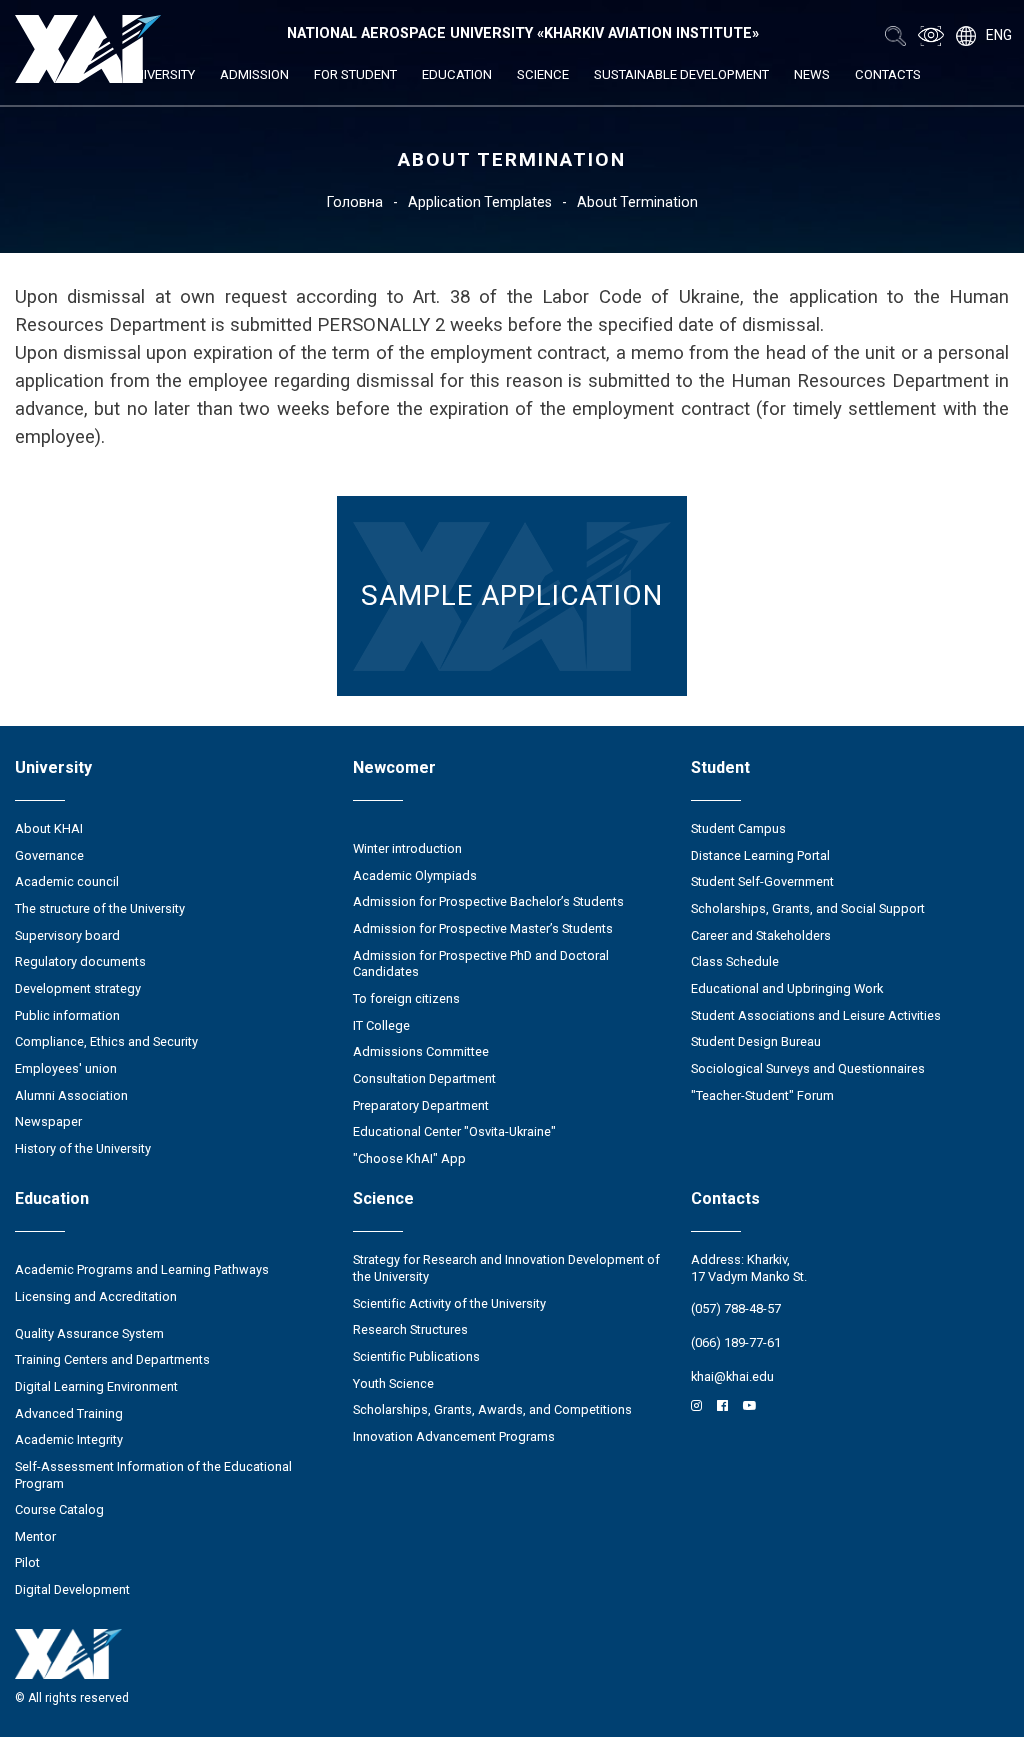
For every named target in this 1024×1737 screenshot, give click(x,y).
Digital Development (72, 1589)
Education (457, 74)
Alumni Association (71, 1095)
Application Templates (480, 202)
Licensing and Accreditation (96, 1296)
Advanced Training (69, 1413)
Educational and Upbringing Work (787, 988)
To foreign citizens (406, 998)
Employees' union (66, 1068)
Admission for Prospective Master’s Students (483, 928)
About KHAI (49, 828)
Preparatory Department (421, 1105)
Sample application (512, 595)
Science (543, 74)
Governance (49, 855)
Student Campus (738, 828)
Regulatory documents (80, 961)
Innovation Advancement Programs (454, 1436)
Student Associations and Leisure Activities (816, 1015)
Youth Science (393, 1383)
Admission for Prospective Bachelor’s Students (488, 901)
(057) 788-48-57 (736, 1308)
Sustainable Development (681, 74)
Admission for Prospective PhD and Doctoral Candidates (481, 964)
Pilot (27, 1562)
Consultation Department (424, 1078)
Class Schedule (735, 961)
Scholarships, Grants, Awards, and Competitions (492, 1409)
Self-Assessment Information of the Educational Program (153, 1475)
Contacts (888, 74)
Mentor (35, 1536)
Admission (254, 74)
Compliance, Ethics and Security (106, 1041)
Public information (67, 1015)
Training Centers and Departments (112, 1359)
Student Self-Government (762, 881)
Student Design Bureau (756, 1041)
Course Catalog (59, 1509)
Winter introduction (407, 848)
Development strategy (78, 988)
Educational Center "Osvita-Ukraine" (454, 1131)
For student (355, 74)
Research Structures (410, 1329)
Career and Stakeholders (761, 935)
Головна (355, 202)
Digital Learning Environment (96, 1386)
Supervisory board (67, 935)
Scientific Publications (416, 1356)
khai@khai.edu (732, 1376)
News (812, 74)
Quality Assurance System (89, 1333)
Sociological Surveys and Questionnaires (808, 1068)
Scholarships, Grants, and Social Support (808, 908)
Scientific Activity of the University (449, 1303)
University (160, 74)
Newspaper (48, 1121)
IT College (381, 1025)
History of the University (83, 1148)
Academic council (67, 881)
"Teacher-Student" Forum (762, 1095)
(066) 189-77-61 (736, 1342)
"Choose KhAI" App (409, 1158)
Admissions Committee (421, 1051)
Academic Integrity (69, 1439)
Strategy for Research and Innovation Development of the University (506, 1268)
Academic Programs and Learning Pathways (142, 1269)
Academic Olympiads (415, 875)
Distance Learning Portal (760, 855)
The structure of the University (100, 908)
